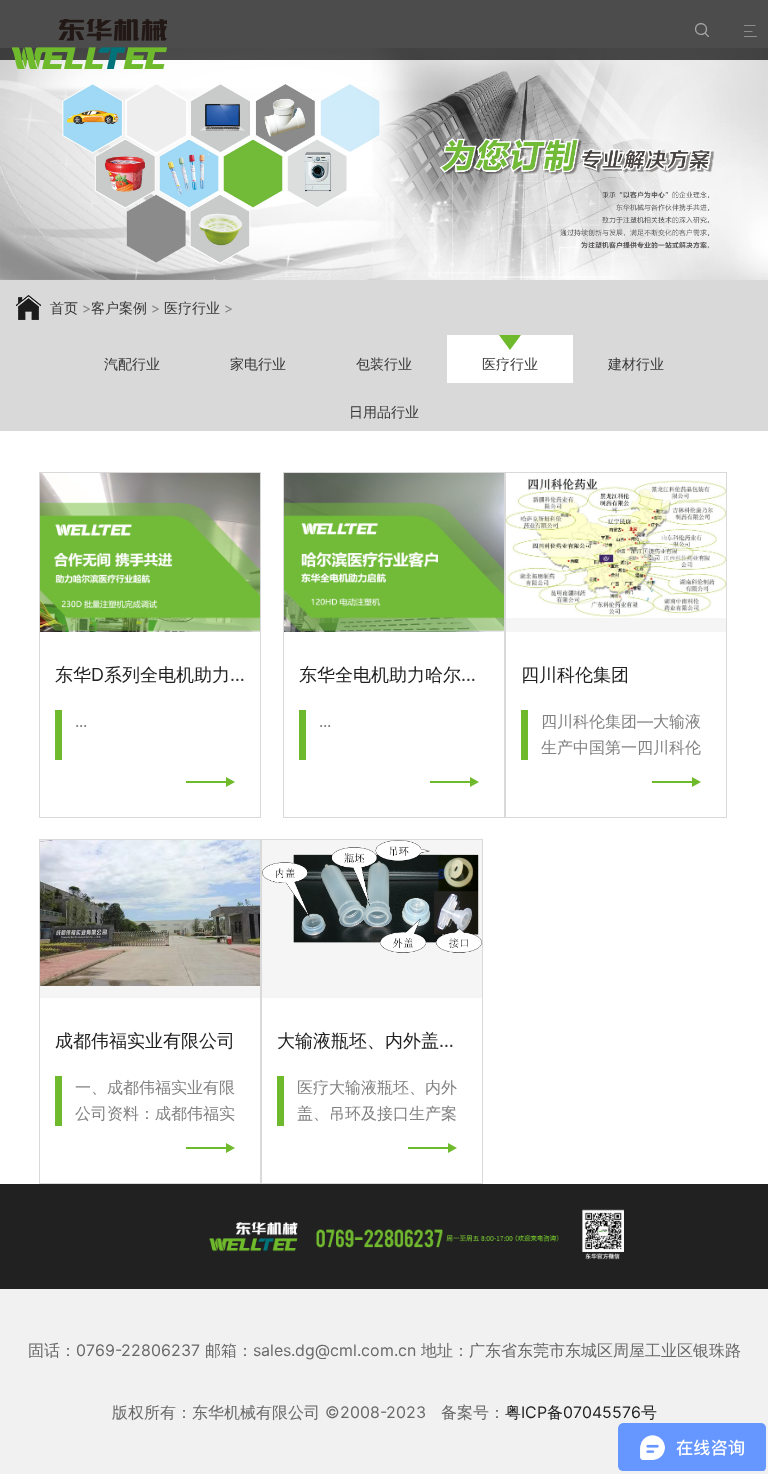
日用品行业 (384, 411)
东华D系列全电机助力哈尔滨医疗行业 (205, 674)
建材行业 (636, 363)
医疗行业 (192, 307)
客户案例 (119, 307)
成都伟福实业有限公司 (145, 1040)
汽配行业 (132, 363)
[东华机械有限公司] (89, 44)
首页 (64, 307)
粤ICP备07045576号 (581, 1412)
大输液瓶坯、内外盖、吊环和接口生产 (430, 1040)
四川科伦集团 (575, 674)
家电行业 (258, 363)
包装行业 (384, 363)
